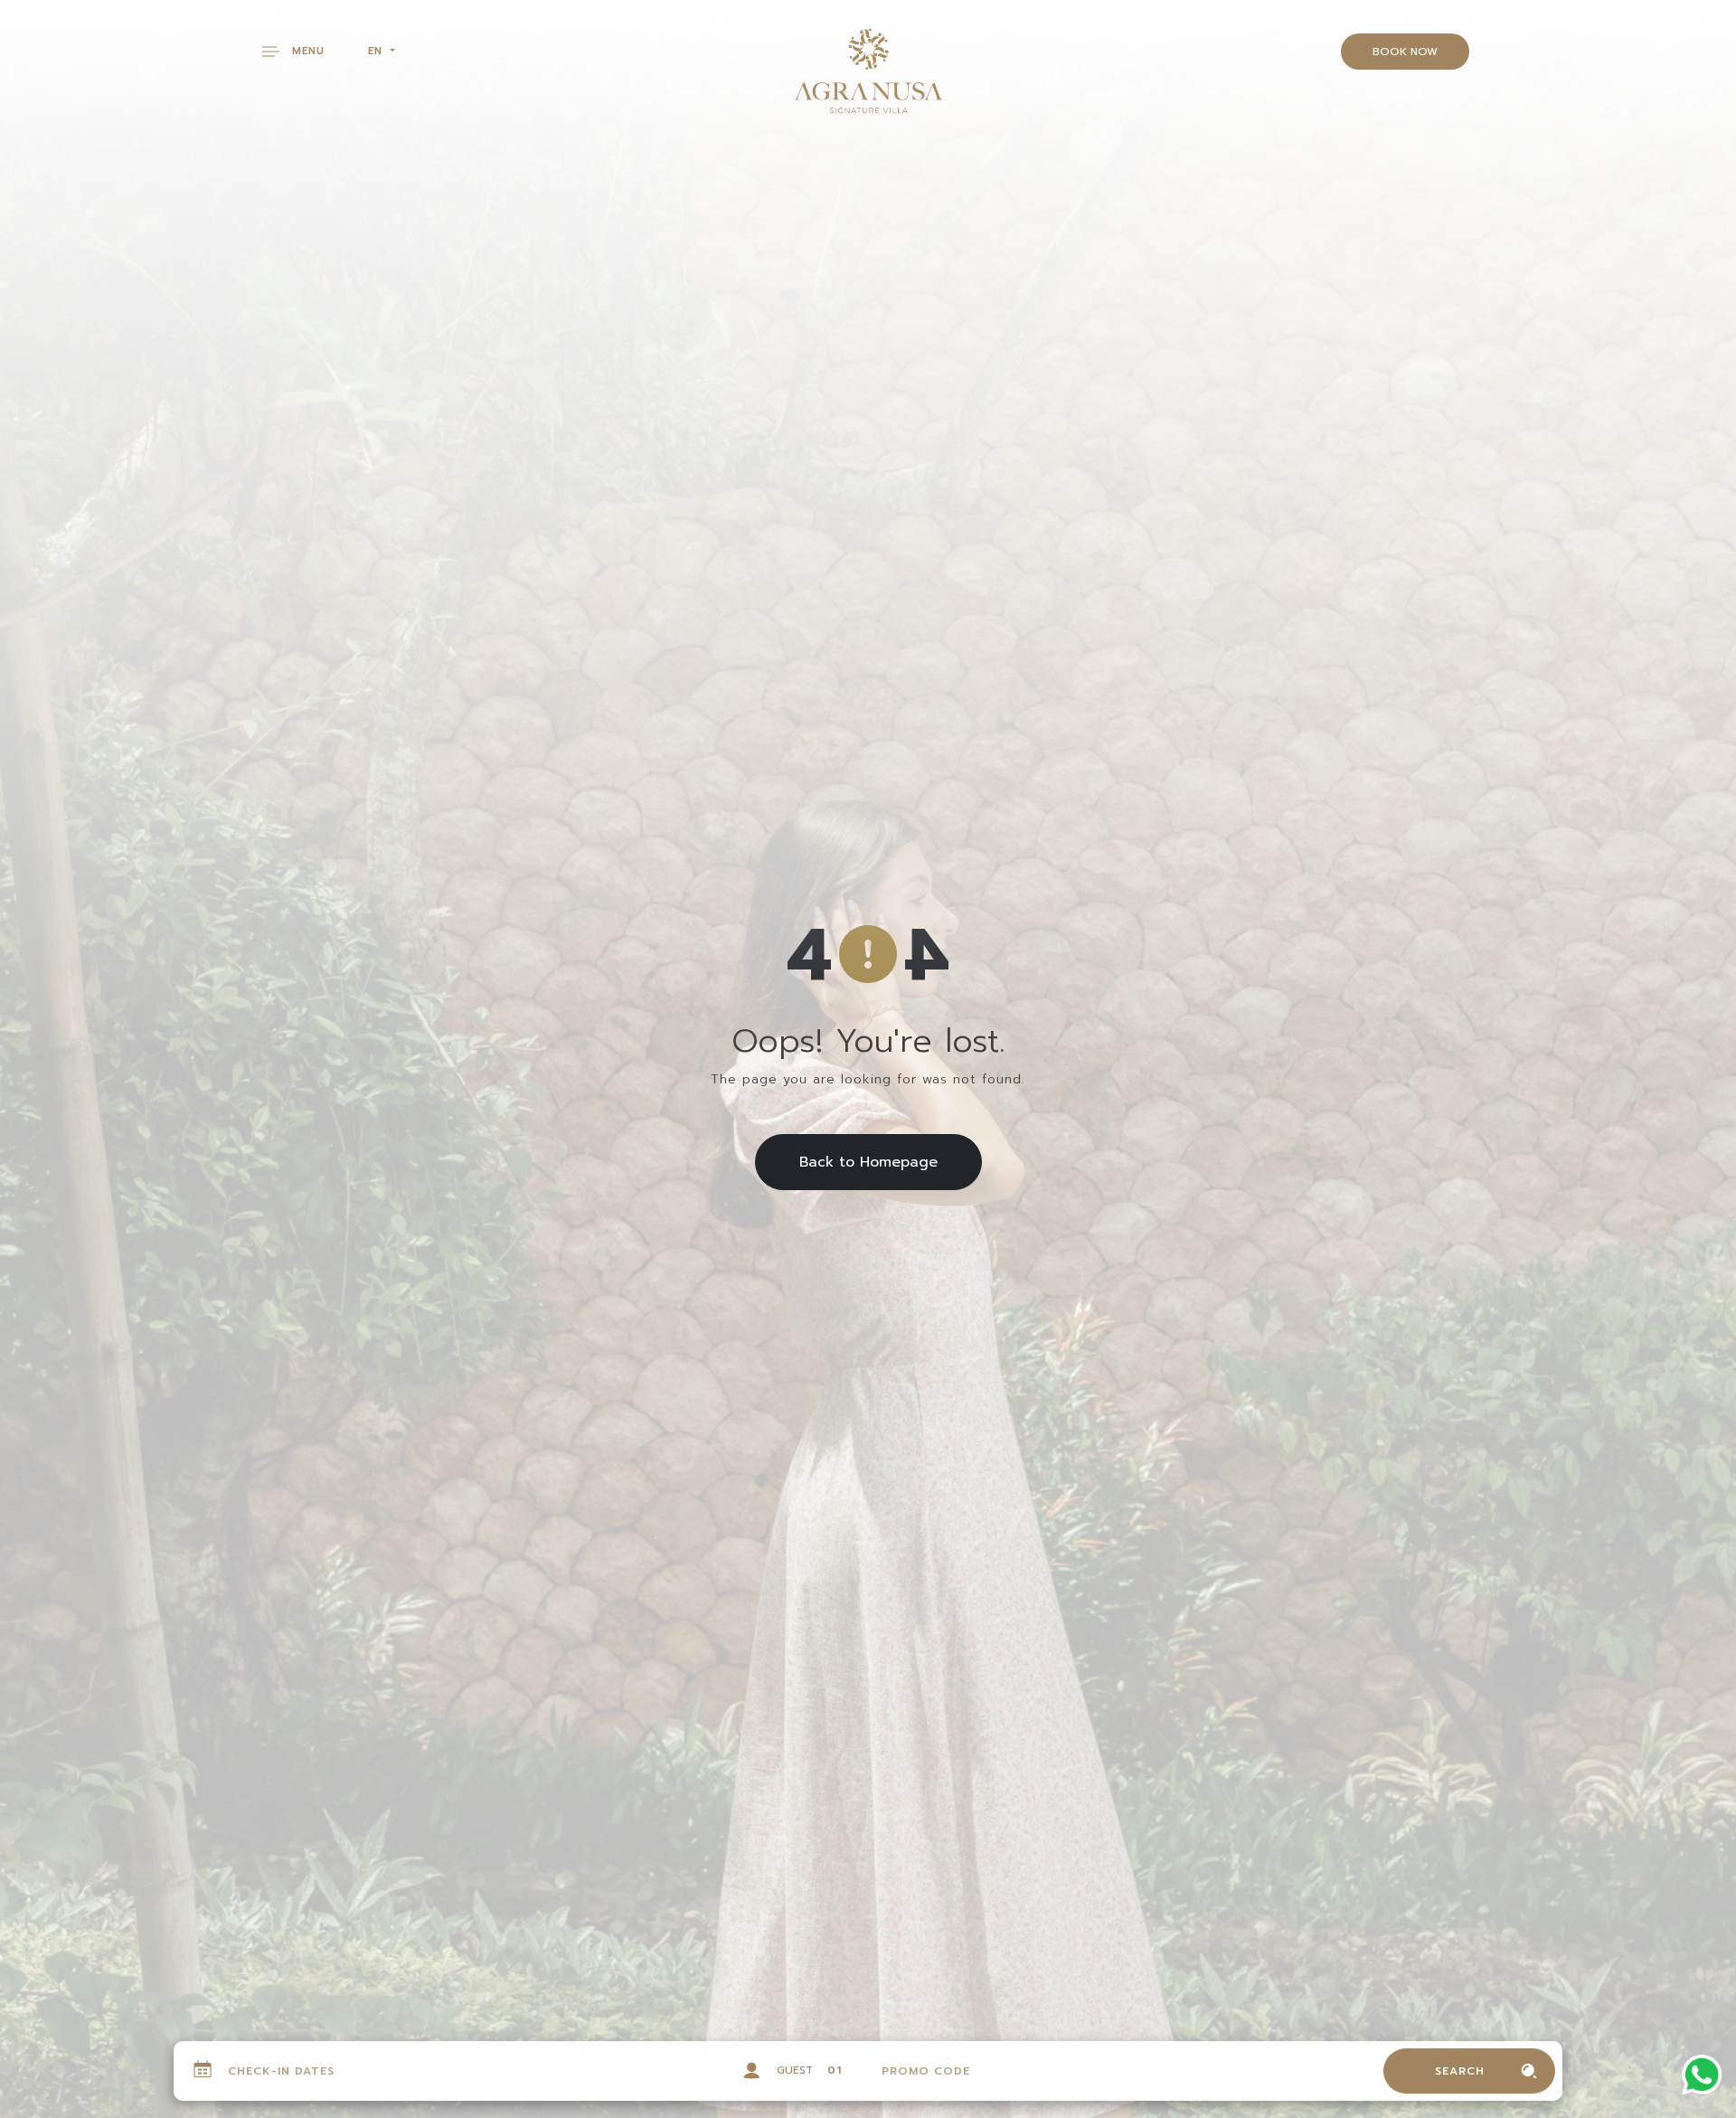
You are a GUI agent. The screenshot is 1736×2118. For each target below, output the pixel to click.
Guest (795, 2070)
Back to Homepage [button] (868, 1162)
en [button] (377, 51)
